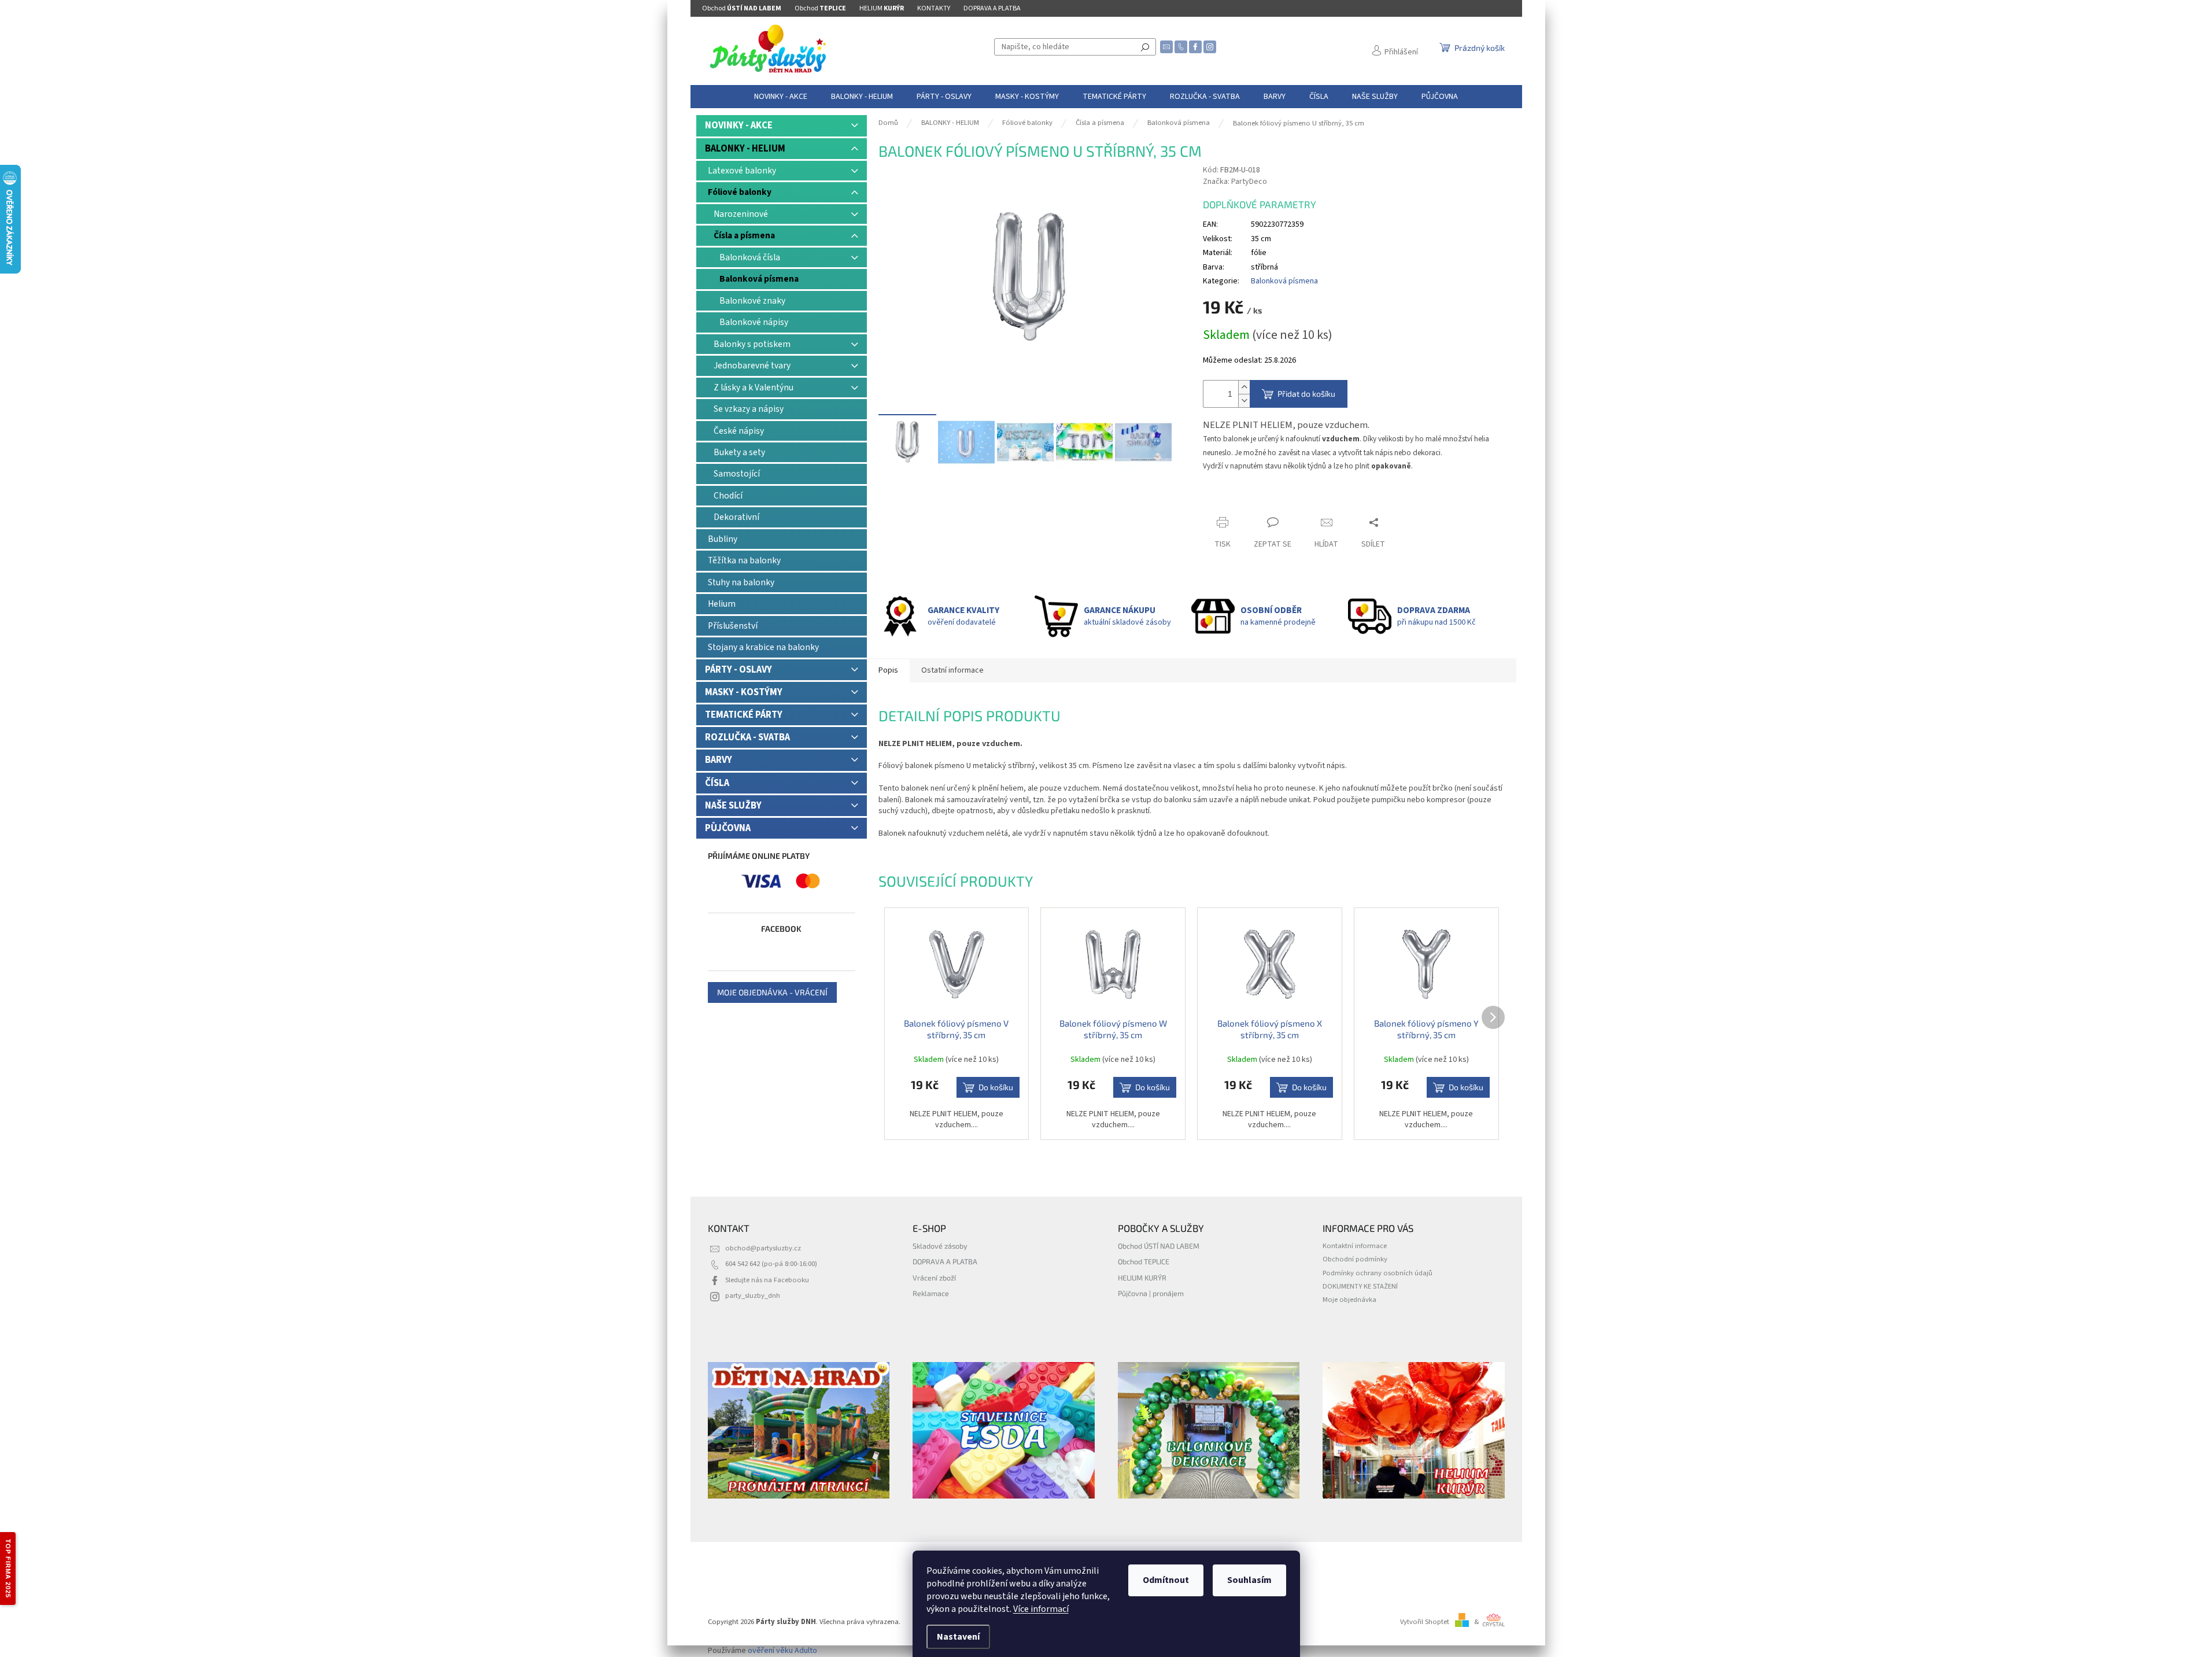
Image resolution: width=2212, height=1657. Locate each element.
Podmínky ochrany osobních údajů (1378, 1273)
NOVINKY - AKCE (739, 126)
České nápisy (739, 431)
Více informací (1041, 1609)
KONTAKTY (934, 8)
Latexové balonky (742, 171)
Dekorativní (736, 517)
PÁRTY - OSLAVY (738, 670)
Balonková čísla (750, 257)
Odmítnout (1166, 1580)
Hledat (1145, 47)
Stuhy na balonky (741, 582)
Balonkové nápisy (754, 322)
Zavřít (1223, 500)
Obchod (742, 8)
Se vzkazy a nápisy (749, 409)
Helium (722, 604)
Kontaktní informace (1355, 1246)
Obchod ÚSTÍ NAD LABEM (1159, 1246)
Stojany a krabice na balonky (763, 647)
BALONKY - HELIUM (745, 149)
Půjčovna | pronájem (1151, 1293)
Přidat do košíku (1306, 394)
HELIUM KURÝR (1142, 1278)
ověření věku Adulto (782, 1651)
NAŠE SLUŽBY (733, 806)
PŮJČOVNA (728, 828)
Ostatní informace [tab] (952, 670)
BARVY (719, 760)
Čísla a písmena (744, 235)
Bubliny (723, 539)
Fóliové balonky (740, 192)
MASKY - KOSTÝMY (744, 692)
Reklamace (931, 1293)
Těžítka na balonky (744, 560)
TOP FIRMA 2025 (8, 1569)
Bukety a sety (739, 452)
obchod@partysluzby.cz (763, 1248)
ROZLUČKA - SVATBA (747, 737)
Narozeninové (741, 214)
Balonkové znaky (752, 301)
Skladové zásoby (940, 1246)
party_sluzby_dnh (753, 1296)
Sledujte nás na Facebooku (767, 1280)
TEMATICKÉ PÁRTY (744, 715)
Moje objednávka (1349, 1300)
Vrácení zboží (934, 1278)
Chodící (728, 496)
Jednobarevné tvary (752, 366)
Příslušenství (733, 626)
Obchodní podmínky (1355, 1259)
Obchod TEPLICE (1144, 1261)
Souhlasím (1249, 1580)
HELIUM (882, 8)
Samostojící (737, 474)
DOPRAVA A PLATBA (992, 8)
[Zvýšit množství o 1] (1244, 387)
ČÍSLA (717, 783)
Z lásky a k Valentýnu (754, 388)
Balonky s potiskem (752, 344)
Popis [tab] (888, 670)
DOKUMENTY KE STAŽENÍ (1360, 1286)
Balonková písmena (759, 279)
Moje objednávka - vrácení (772, 992)
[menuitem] (781, 97)
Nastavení (958, 1637)
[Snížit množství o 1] (1244, 401)
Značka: (1235, 182)
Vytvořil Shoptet (1425, 1622)
